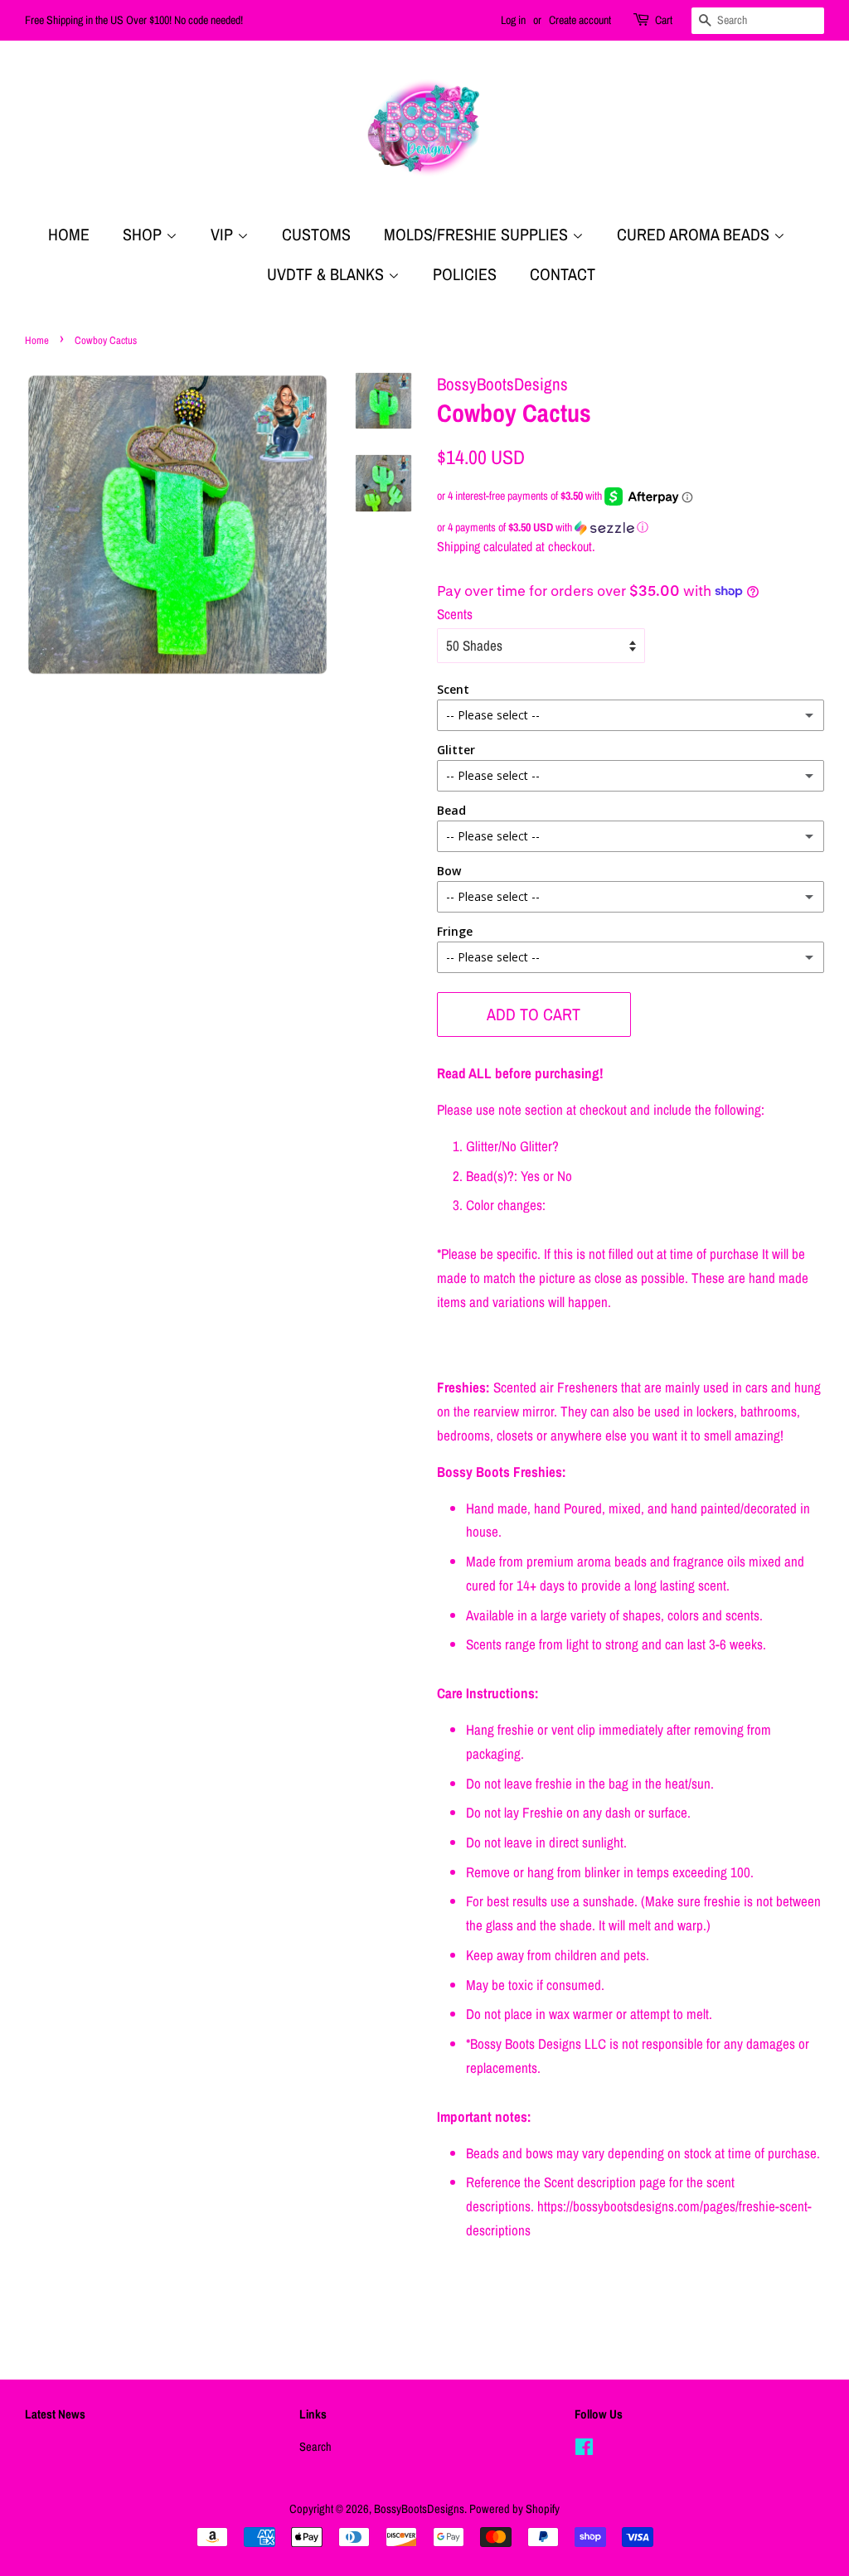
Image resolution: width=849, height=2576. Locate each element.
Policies (465, 274)
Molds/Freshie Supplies (478, 234)
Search (315, 2447)
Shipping (458, 546)
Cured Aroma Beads (695, 234)
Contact (563, 274)
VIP (224, 234)
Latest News (55, 2414)
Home (69, 234)
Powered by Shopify (514, 2509)
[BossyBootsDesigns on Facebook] (584, 2450)
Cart (664, 20)
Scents (455, 614)
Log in (513, 20)
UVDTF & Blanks (327, 274)
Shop (144, 234)
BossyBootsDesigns (419, 2509)
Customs (316, 234)
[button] (631, 528)
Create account (580, 20)
